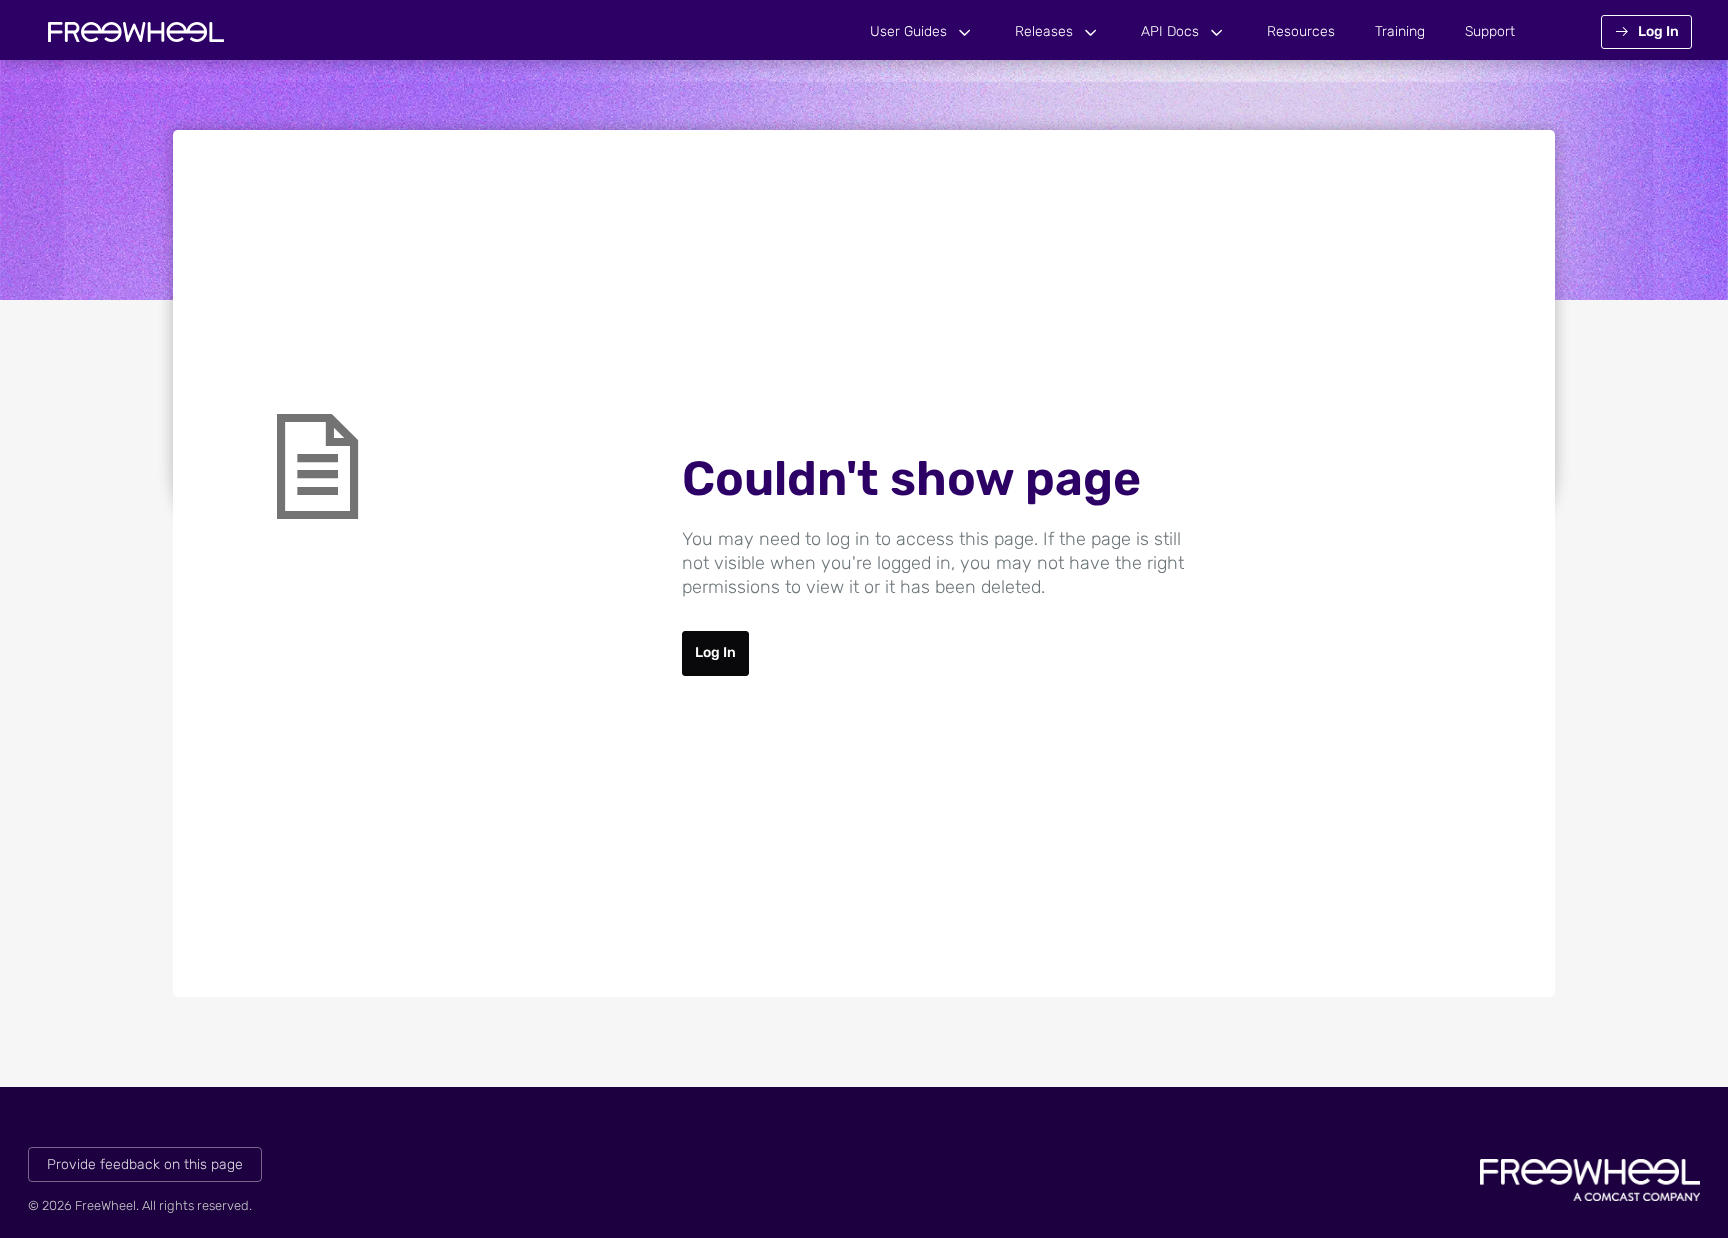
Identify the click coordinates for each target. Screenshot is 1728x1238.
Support (1490, 31)
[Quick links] (136, 32)
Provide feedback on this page (145, 1164)
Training (1400, 31)
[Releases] (1091, 33)
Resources (1301, 31)
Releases (1044, 31)
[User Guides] (965, 33)
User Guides (908, 31)
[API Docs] (1217, 33)
